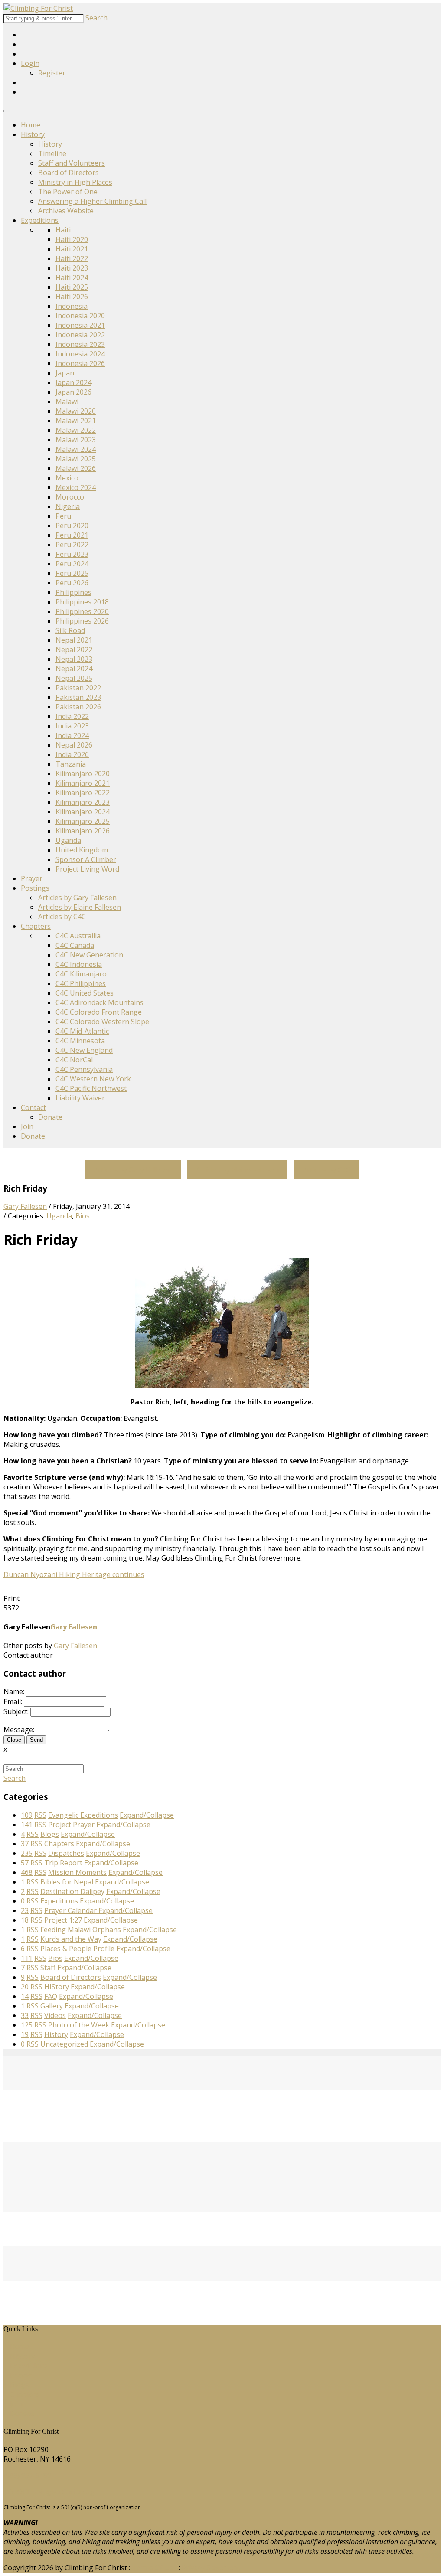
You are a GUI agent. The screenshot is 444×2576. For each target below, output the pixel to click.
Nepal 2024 (74, 669)
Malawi (67, 402)
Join (27, 1126)
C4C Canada (75, 945)
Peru (63, 516)
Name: (14, 1691)
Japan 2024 (73, 382)
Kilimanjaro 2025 (83, 821)
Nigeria (68, 506)
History (33, 134)
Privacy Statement (211, 2568)
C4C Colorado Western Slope (102, 1022)
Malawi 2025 (76, 459)
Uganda (68, 840)
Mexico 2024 (76, 487)
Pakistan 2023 (78, 697)
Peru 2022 (72, 545)
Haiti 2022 (72, 258)
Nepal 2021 (74, 640)
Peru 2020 (72, 526)
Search (96, 18)
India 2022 (72, 716)
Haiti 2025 (72, 287)
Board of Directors (69, 173)
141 (27, 1825)
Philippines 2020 (82, 611)
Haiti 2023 (72, 268)
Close (14, 1740)
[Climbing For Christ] (38, 8)
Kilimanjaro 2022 (83, 793)
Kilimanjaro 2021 (83, 783)
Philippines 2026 (82, 621)
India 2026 (72, 754)
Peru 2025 (72, 573)
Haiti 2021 (72, 249)
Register (52, 73)
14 (25, 1996)
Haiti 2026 (72, 297)
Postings (35, 888)
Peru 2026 (72, 583)
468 (27, 1872)
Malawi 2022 (76, 430)
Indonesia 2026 (80, 363)
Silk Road (70, 630)
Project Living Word (87, 869)
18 (25, 1920)
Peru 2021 (72, 535)
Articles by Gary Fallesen (77, 898)
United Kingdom (82, 850)
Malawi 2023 (76, 440)
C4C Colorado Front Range (99, 1012)
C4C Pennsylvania (84, 1069)
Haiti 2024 (72, 278)
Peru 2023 (72, 554)
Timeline (52, 153)
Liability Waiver (80, 1098)
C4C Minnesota (80, 1041)
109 (27, 1815)
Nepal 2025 (74, 678)
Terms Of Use (154, 2568)
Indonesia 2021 (80, 325)
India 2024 (72, 735)
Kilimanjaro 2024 (83, 812)
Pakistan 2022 (78, 688)
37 (25, 1844)
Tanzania (71, 764)
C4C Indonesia (79, 964)
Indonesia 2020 (80, 316)
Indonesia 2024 (80, 354)
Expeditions (40, 220)
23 (25, 1910)
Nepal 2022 (74, 650)
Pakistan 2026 (78, 707)
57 (25, 1863)
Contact (33, 1107)
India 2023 (72, 726)
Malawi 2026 (76, 468)
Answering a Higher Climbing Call (92, 201)
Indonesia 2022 (80, 335)
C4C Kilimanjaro (81, 974)
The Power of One (68, 192)
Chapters (36, 926)
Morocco (70, 497)
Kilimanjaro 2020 (83, 774)
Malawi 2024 (76, 449)
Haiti (63, 230)
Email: (13, 1701)
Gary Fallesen (25, 1206)
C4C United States (85, 993)
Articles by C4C (62, 917)
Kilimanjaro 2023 (83, 802)
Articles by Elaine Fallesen (80, 907)
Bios (83, 1216)
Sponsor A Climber (86, 859)
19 (25, 2034)
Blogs (19, 2385)
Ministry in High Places (75, 182)
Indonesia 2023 (80, 344)
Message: (19, 1730)
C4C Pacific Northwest (91, 1088)
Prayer (32, 878)
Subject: (16, 1711)
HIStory (22, 2356)
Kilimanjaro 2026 (83, 831)
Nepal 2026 (74, 745)
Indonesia (72, 306)
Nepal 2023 (74, 659)
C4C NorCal (74, 1060)
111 (27, 1958)
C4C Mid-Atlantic (82, 1031)
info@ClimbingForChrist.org (49, 2492)
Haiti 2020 (72, 239)
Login (30, 63)
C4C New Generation (89, 955)
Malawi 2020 (76, 411)
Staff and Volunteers (72, 163)
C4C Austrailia (78, 936)
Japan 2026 (73, 392)
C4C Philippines (81, 983)
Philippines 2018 (82, 602)
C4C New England (84, 1050)
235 (27, 1853)
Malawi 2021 (76, 421)
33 (25, 2015)
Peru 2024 (72, 564)
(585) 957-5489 (27, 2475)
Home (31, 125)
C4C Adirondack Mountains (100, 1002)
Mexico (67, 478)
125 (27, 2025)
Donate (50, 1117)
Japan (65, 373)
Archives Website (66, 211)
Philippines (73, 592)
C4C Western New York (93, 1079)
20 (25, 1987)
